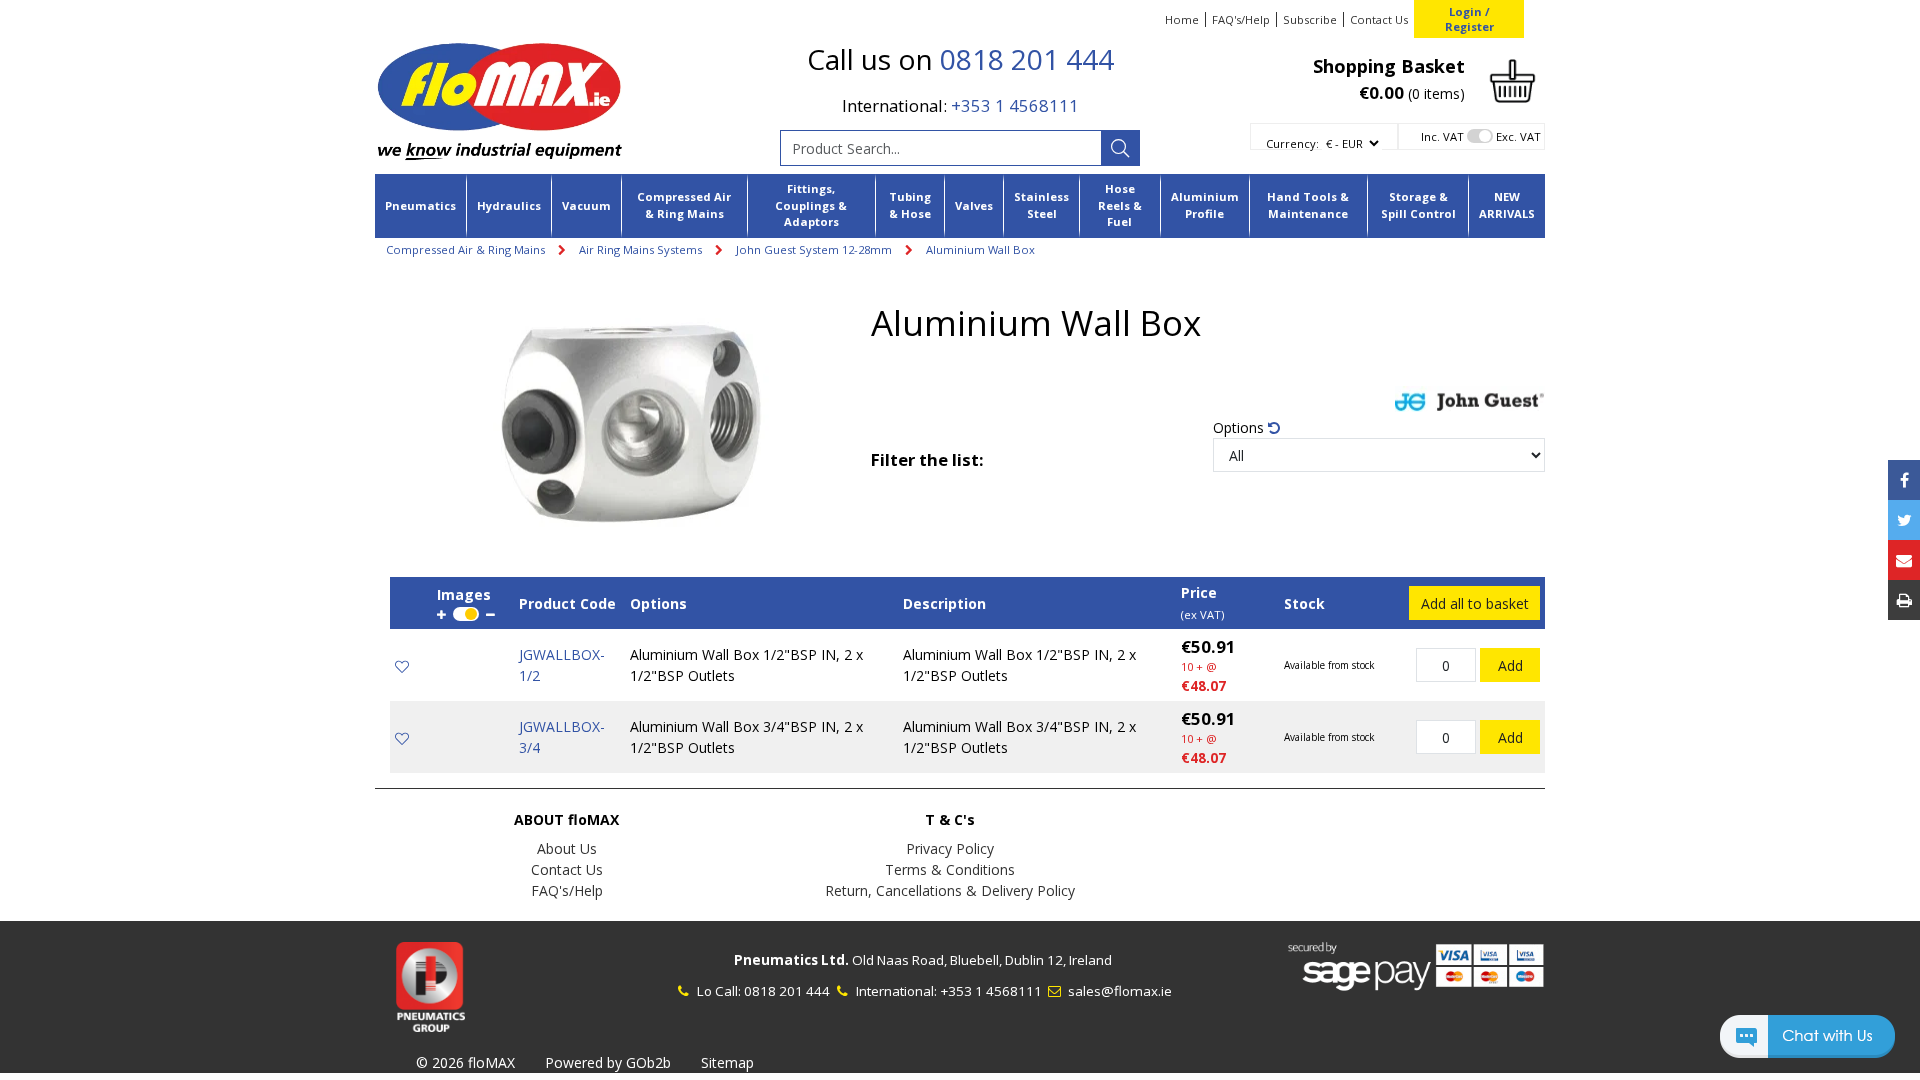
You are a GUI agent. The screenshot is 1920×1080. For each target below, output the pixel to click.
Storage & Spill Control (1418, 205)
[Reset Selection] (1274, 427)
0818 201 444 (1027, 59)
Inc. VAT (1442, 136)
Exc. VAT (1518, 136)
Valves (974, 205)
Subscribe (1310, 19)
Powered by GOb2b (608, 1062)
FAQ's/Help (1241, 19)
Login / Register (1469, 19)
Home (1182, 19)
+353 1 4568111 (1015, 105)
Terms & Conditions (950, 869)
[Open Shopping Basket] (1512, 79)
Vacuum (586, 205)
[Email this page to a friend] (1904, 560)
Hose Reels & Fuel (1120, 205)
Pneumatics (420, 205)
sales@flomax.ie (1118, 991)
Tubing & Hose (910, 205)
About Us (567, 848)
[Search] (1120, 148)
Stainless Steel (1041, 205)
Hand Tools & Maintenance (1308, 205)
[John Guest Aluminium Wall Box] (630, 424)
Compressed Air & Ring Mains (684, 205)
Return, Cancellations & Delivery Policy (950, 890)
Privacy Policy (950, 848)
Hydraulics (509, 205)
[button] (1807, 1045)
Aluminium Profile (1205, 205)
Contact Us (1379, 19)
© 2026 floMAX (465, 1062)
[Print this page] (1904, 600)
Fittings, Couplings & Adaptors (811, 205)
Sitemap (727, 1062)
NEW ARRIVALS (1507, 205)
